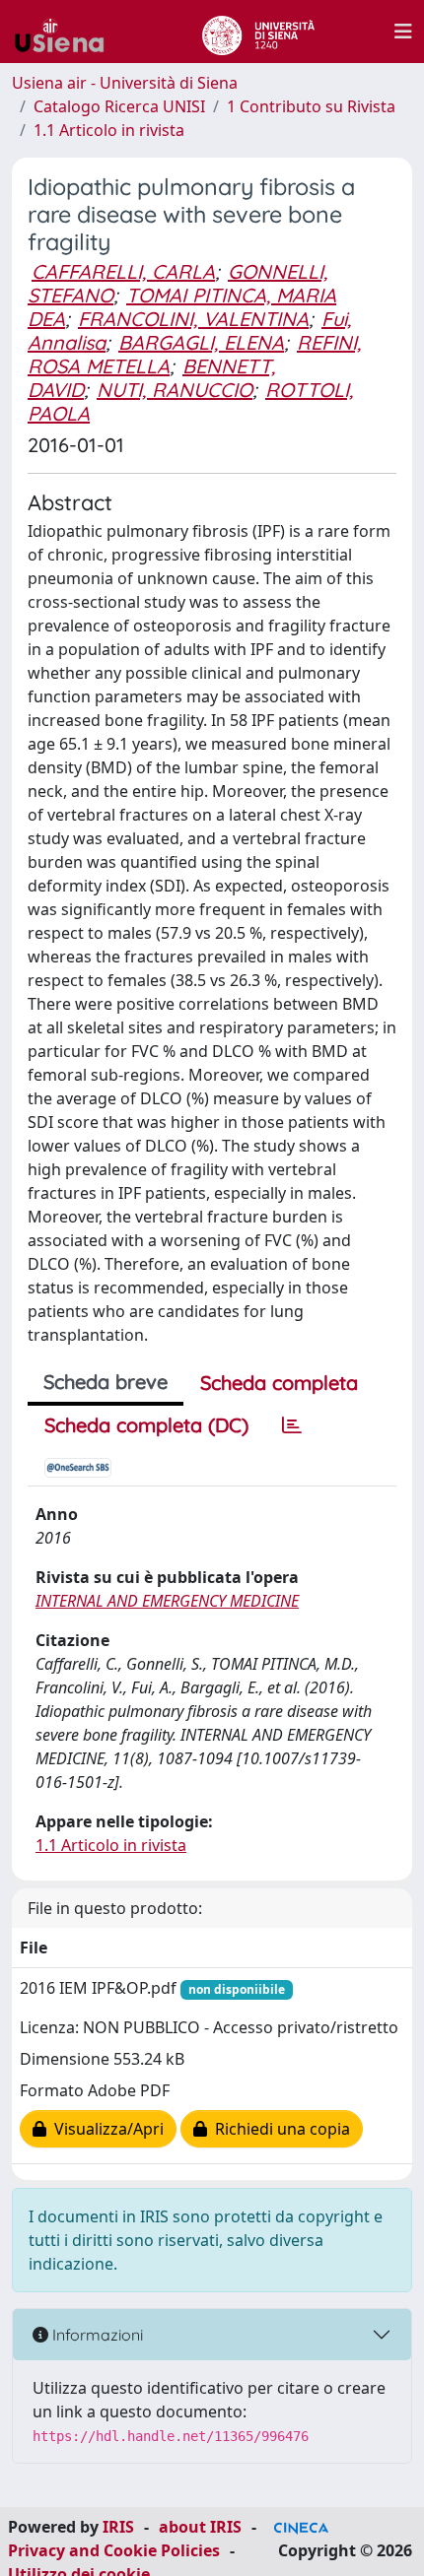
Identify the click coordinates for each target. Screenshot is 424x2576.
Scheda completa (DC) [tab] (146, 1425)
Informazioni (96, 2335)
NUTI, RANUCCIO (175, 390)
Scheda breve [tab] (106, 1382)
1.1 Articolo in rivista (109, 130)
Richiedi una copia (279, 2129)
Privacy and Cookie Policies (114, 2550)
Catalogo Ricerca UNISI (119, 106)
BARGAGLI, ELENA (201, 342)
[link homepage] (67, 32)
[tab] (292, 1425)
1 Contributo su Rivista (311, 106)
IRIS (118, 2527)
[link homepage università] (258, 32)
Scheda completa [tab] (279, 1383)
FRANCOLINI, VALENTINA (193, 319)
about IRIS (200, 2527)
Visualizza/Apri (105, 2129)
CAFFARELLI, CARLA (123, 271)
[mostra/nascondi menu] (403, 32)
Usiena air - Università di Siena (125, 83)
